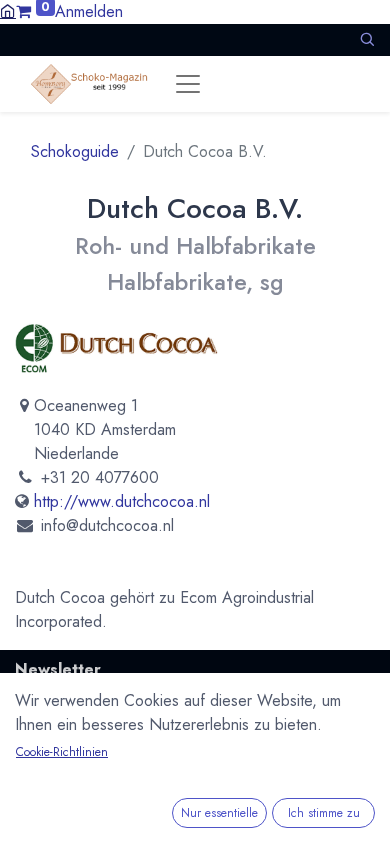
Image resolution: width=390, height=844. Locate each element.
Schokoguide (75, 151)
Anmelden (89, 11)
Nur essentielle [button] (219, 813)
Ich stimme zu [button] (324, 813)
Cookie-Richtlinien (62, 752)
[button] (367, 39)
